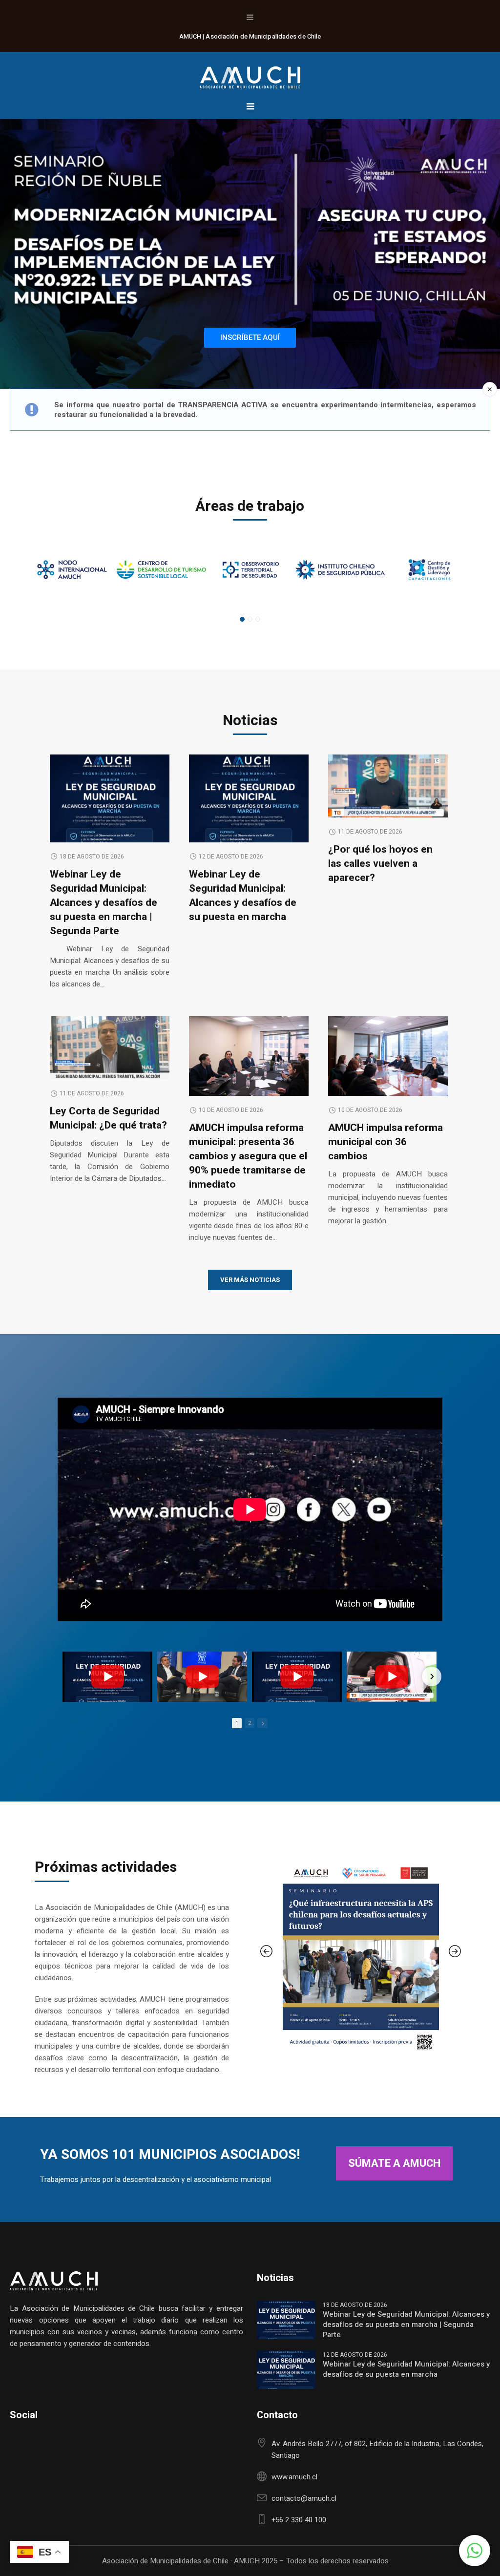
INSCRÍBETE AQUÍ (250, 337)
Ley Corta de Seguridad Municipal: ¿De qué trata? (108, 1118)
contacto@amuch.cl (304, 2498)
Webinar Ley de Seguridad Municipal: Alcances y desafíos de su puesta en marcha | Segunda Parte (104, 903)
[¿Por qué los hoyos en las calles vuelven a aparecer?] (388, 786)
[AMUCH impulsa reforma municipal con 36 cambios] (388, 1056)
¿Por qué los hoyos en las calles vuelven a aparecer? (380, 864)
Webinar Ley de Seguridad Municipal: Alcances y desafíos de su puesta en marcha (243, 896)
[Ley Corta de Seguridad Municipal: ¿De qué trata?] (110, 1048)
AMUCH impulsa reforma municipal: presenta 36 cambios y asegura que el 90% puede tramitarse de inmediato (248, 1156)
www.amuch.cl (294, 2477)
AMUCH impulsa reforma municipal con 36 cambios (385, 1142)
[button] (475, 2551)
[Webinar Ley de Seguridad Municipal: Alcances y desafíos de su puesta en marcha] (249, 801)
